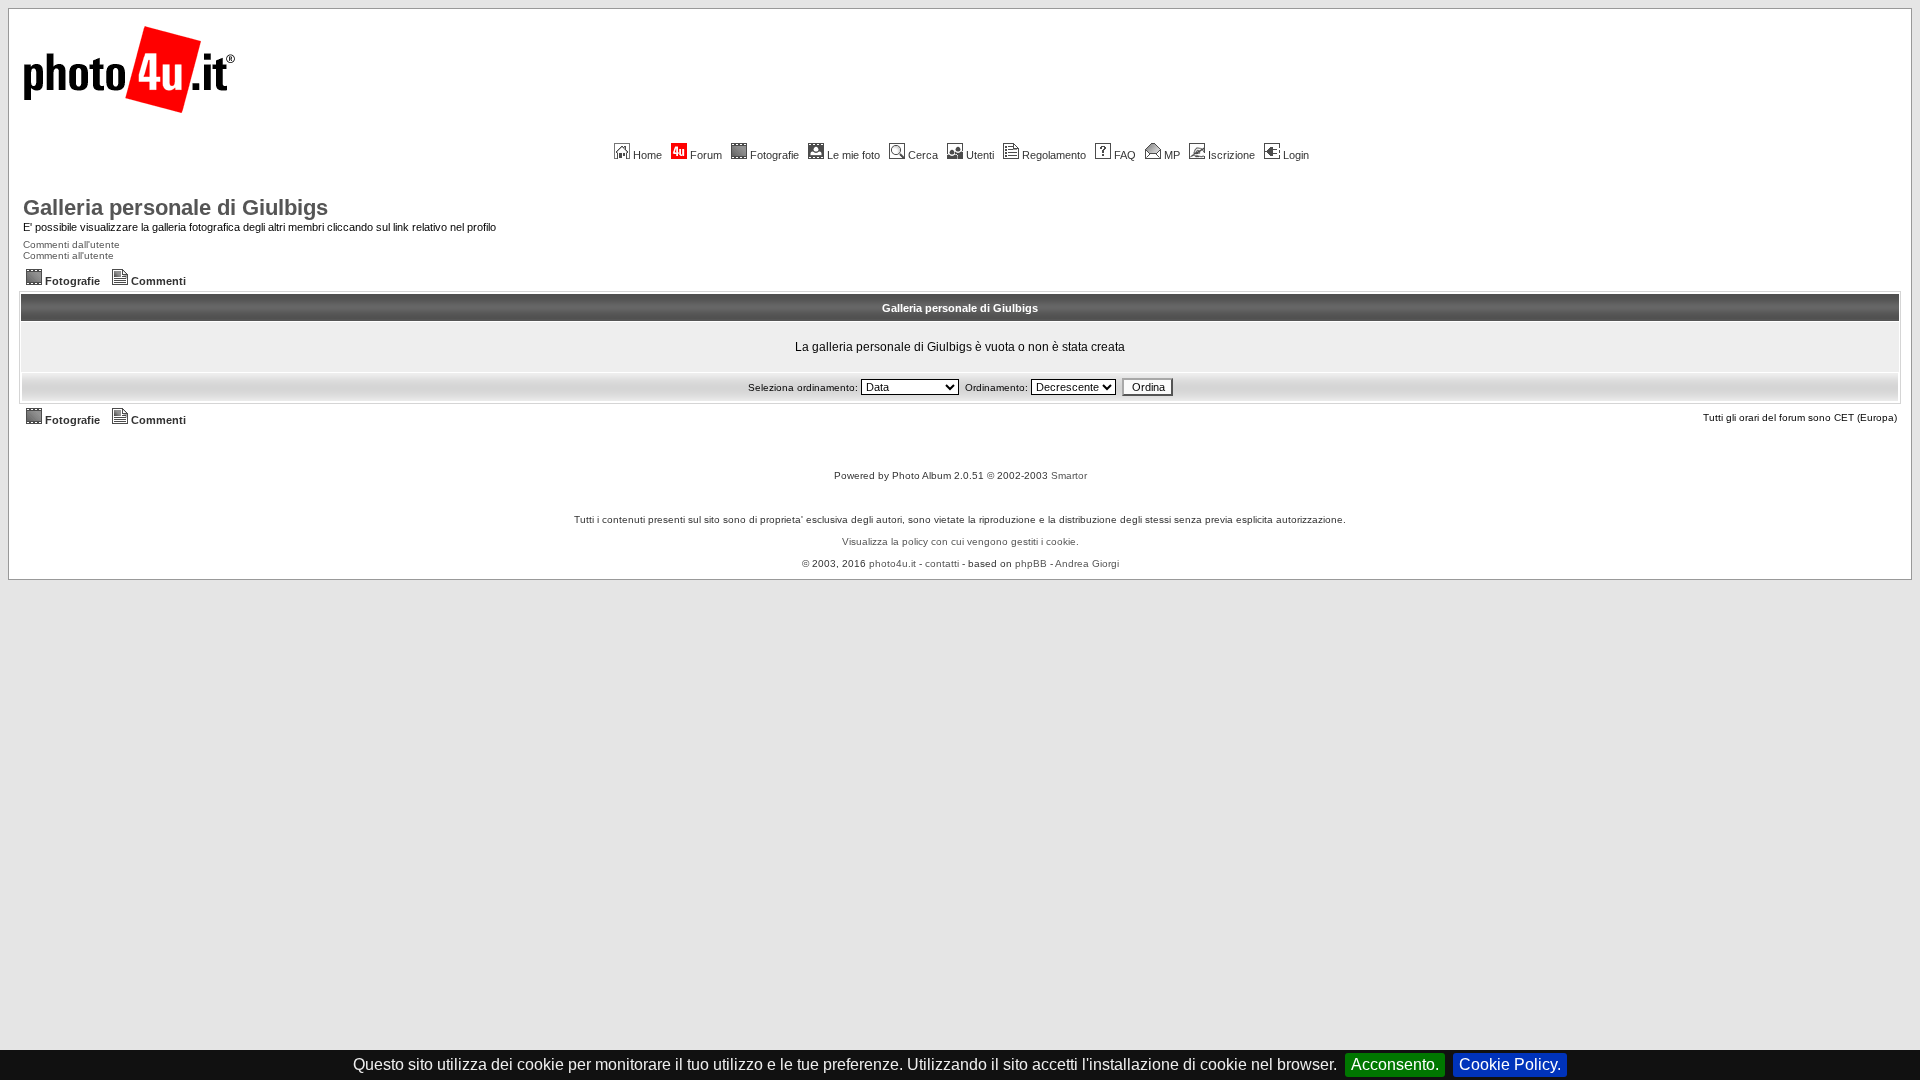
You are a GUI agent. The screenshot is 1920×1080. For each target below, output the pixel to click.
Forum (706, 155)
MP (1172, 155)
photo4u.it (892, 563)
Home (647, 155)
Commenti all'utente (68, 255)
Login (1296, 155)
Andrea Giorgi (1087, 563)
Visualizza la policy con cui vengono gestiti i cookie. (960, 541)
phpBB (1031, 563)
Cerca (923, 155)
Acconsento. (1395, 1064)
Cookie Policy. (1510, 1064)
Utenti (980, 155)
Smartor (1069, 475)
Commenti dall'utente (71, 244)
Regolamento (1054, 155)
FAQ (1125, 155)
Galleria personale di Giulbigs (175, 207)
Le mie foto (853, 155)
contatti (942, 563)
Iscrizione (1231, 155)
